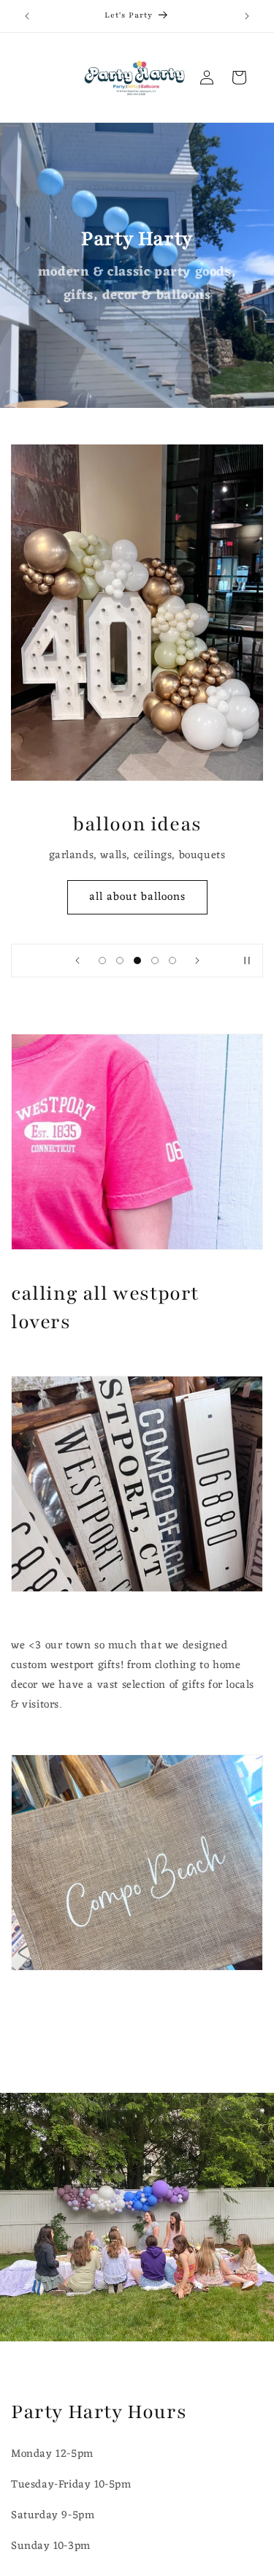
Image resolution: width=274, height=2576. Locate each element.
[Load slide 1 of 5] (102, 961)
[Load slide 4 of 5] (155, 961)
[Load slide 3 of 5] (137, 961)
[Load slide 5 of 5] (172, 961)
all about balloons (137, 897)
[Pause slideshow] (247, 961)
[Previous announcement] (27, 16)
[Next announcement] (247, 16)
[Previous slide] (77, 961)
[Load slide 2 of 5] (120, 961)
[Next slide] (197, 961)
